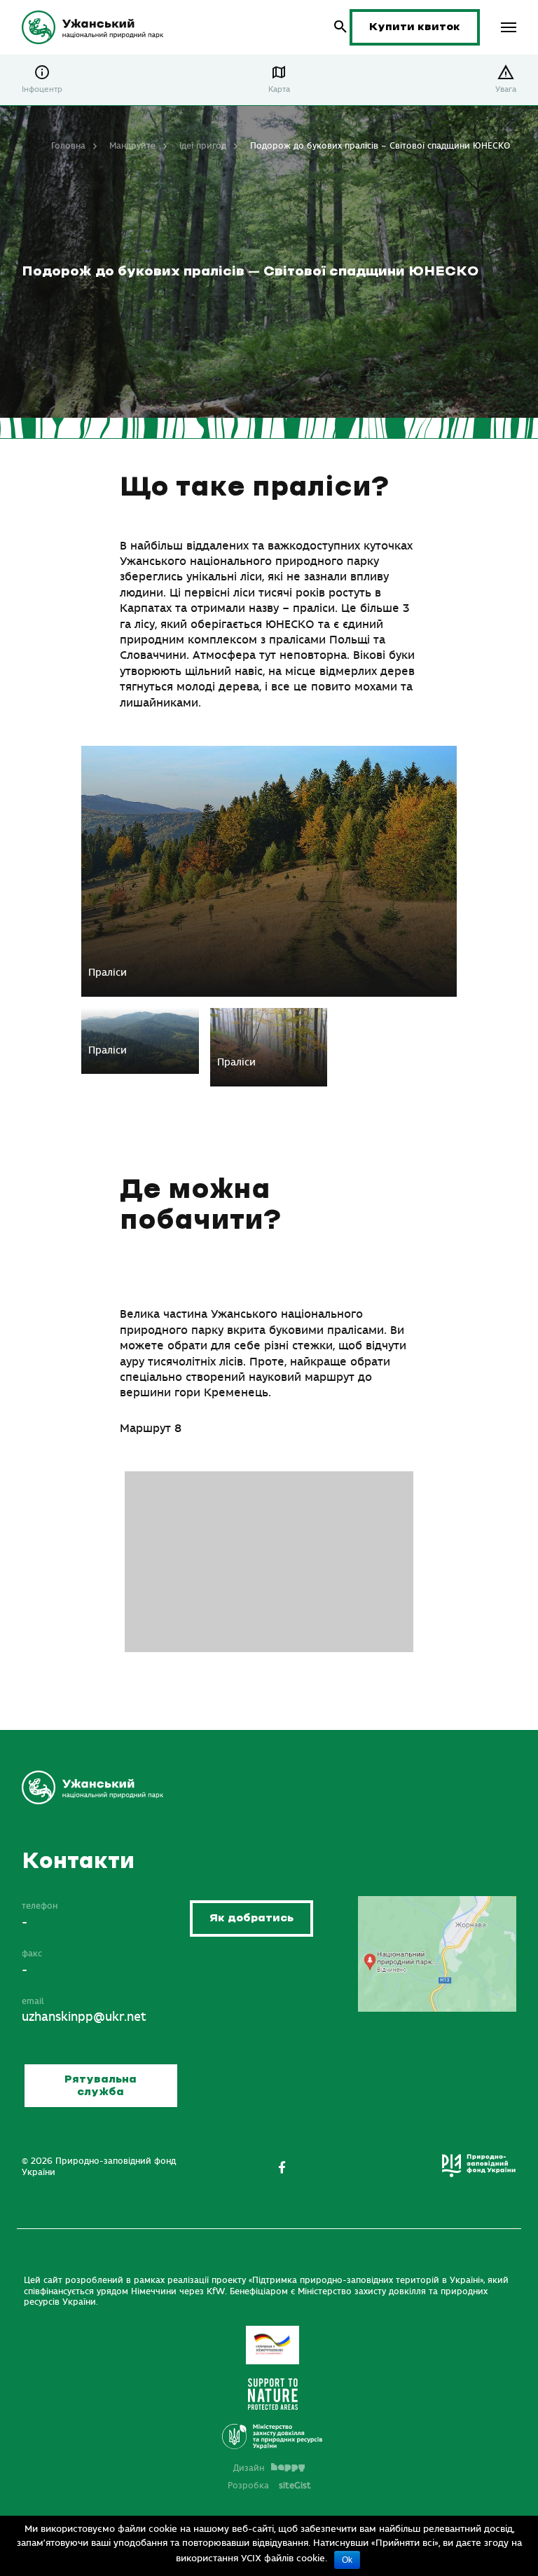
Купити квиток (415, 27)
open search (341, 27)
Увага (506, 89)
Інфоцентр (42, 89)
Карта (279, 89)
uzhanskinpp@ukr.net (84, 2017)
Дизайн (249, 2468)
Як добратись (251, 1918)
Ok (347, 2560)
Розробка (269, 2486)
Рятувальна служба (101, 2086)
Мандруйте (132, 146)
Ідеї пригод (203, 146)
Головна (68, 146)
